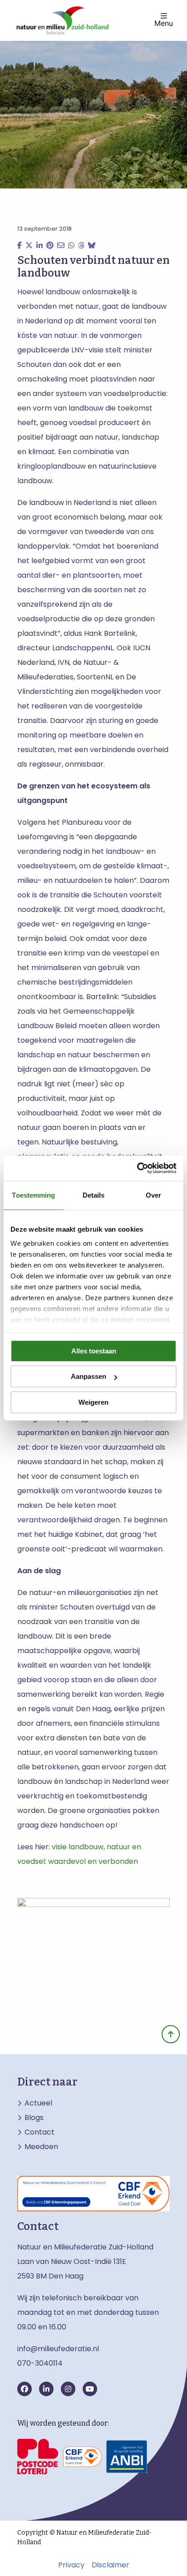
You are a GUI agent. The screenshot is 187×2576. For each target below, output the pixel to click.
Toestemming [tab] (33, 1195)
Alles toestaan (94, 1351)
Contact (39, 2132)
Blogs (34, 2118)
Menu (164, 23)
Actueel (38, 2103)
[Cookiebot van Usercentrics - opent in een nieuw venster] (137, 1168)
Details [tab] (94, 1195)
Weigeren (93, 1402)
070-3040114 (40, 2363)
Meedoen (41, 2147)
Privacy (71, 2565)
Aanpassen (89, 1376)
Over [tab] (153, 1195)
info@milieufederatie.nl (58, 2349)
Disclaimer (111, 2565)
